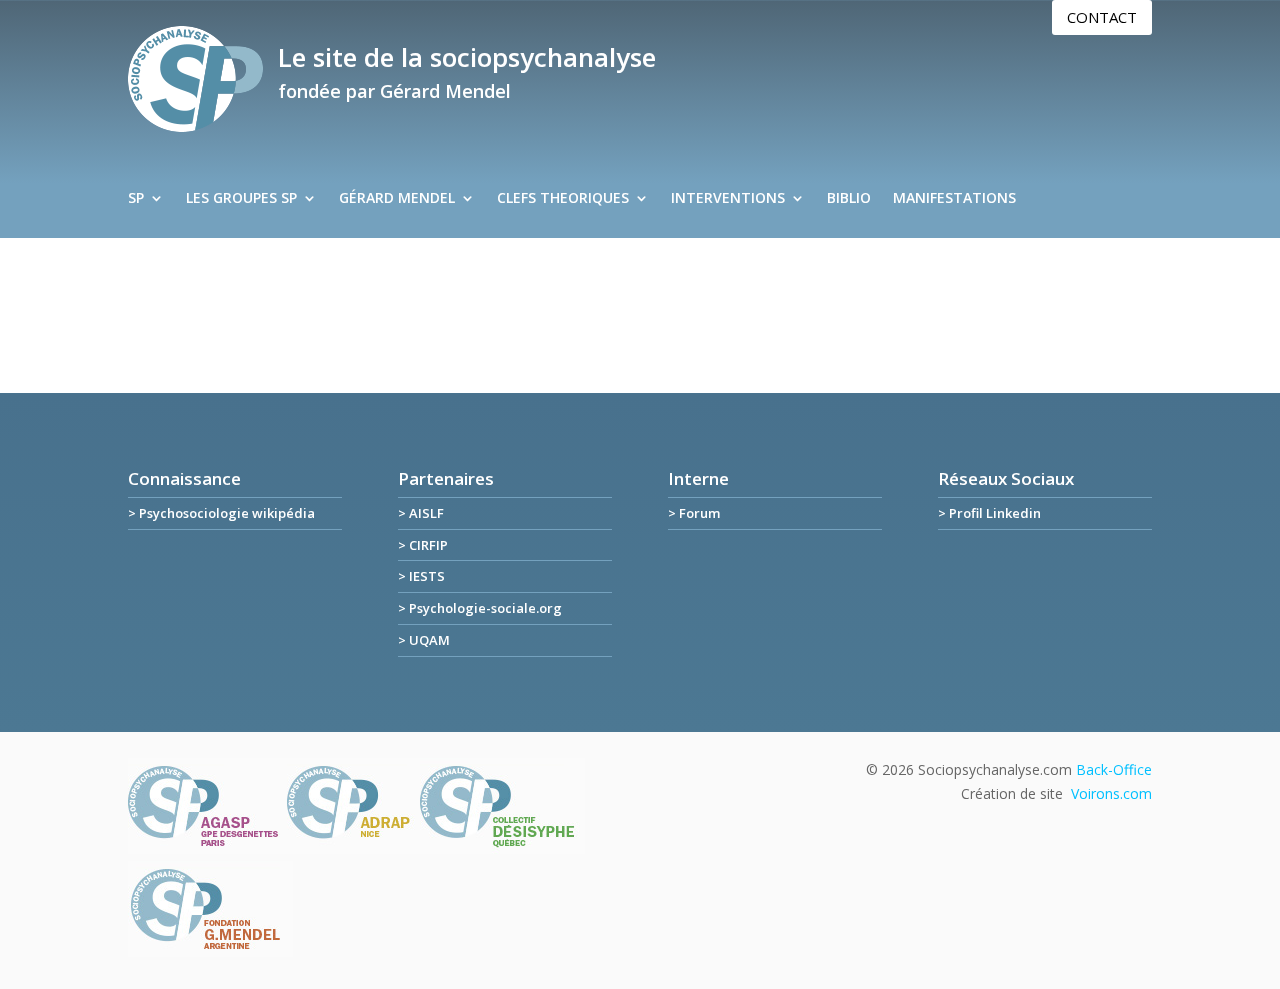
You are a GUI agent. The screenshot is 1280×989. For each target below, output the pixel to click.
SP (136, 199)
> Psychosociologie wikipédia (221, 513)
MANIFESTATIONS (954, 199)
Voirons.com (1111, 793)
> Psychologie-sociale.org (480, 608)
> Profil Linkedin (989, 513)
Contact (1102, 17)
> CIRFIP (423, 545)
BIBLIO (849, 199)
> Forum (694, 513)
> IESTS (421, 576)
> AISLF (421, 513)
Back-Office (1114, 769)
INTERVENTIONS (728, 199)
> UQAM (424, 640)
